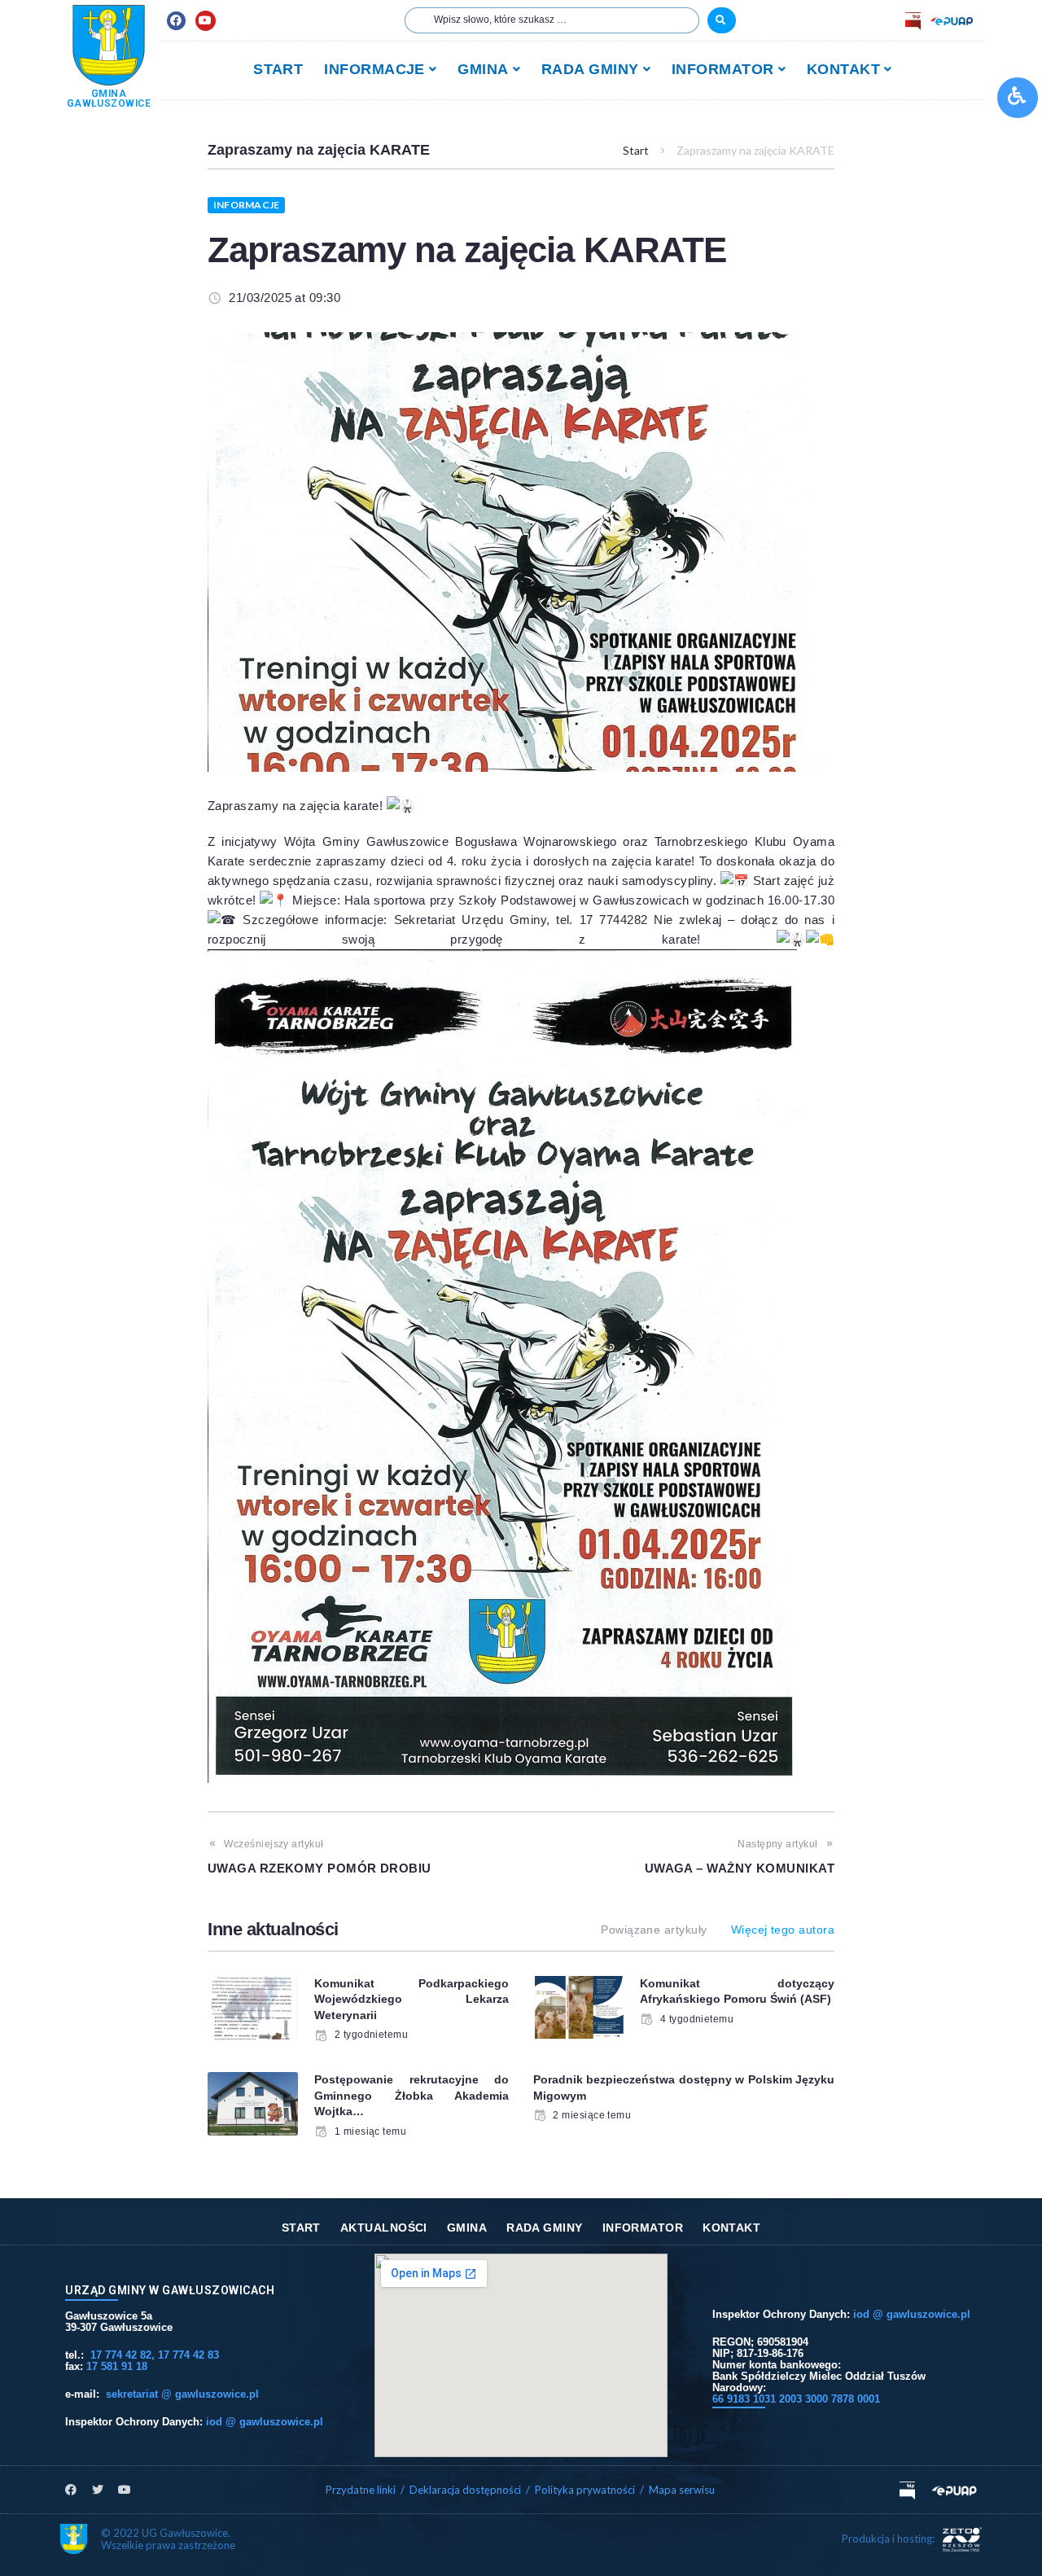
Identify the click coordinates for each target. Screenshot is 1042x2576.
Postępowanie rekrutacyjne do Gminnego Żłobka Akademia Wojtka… (412, 2095)
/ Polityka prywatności (582, 2490)
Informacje (246, 205)
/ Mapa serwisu (677, 2490)
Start (636, 150)
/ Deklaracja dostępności (461, 2490)
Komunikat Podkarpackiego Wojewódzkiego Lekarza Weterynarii (412, 1999)
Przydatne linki (361, 2490)
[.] (722, 20)
